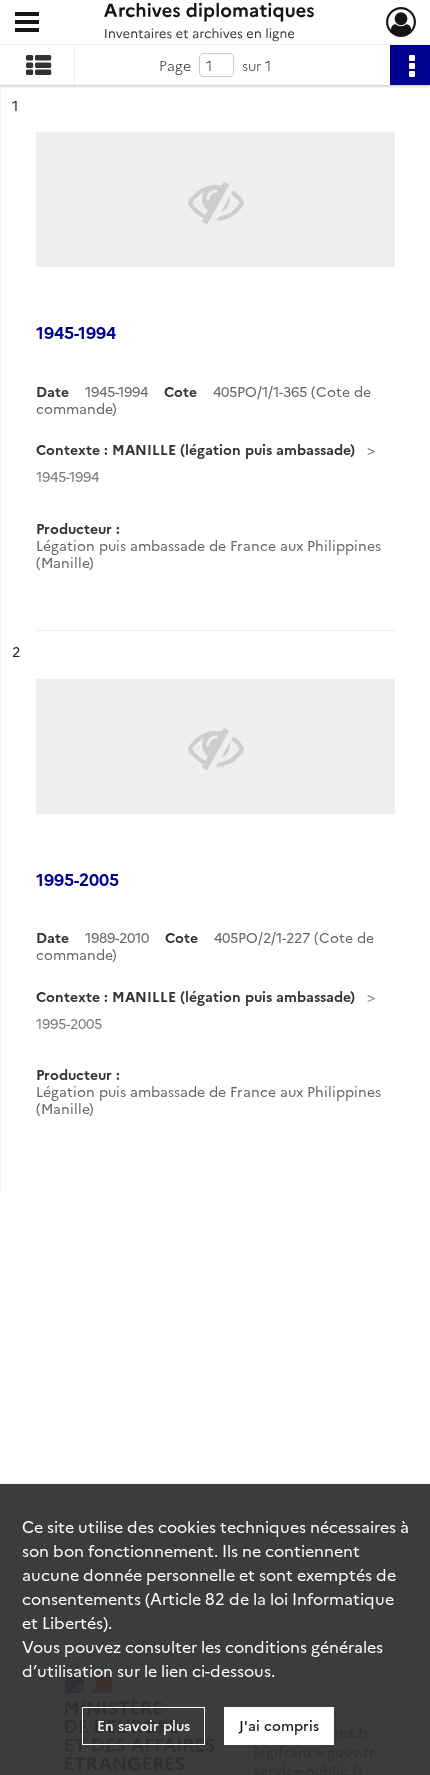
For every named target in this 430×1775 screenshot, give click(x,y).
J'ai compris (279, 1725)
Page (175, 65)
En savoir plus (143, 1725)
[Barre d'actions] (410, 65)
